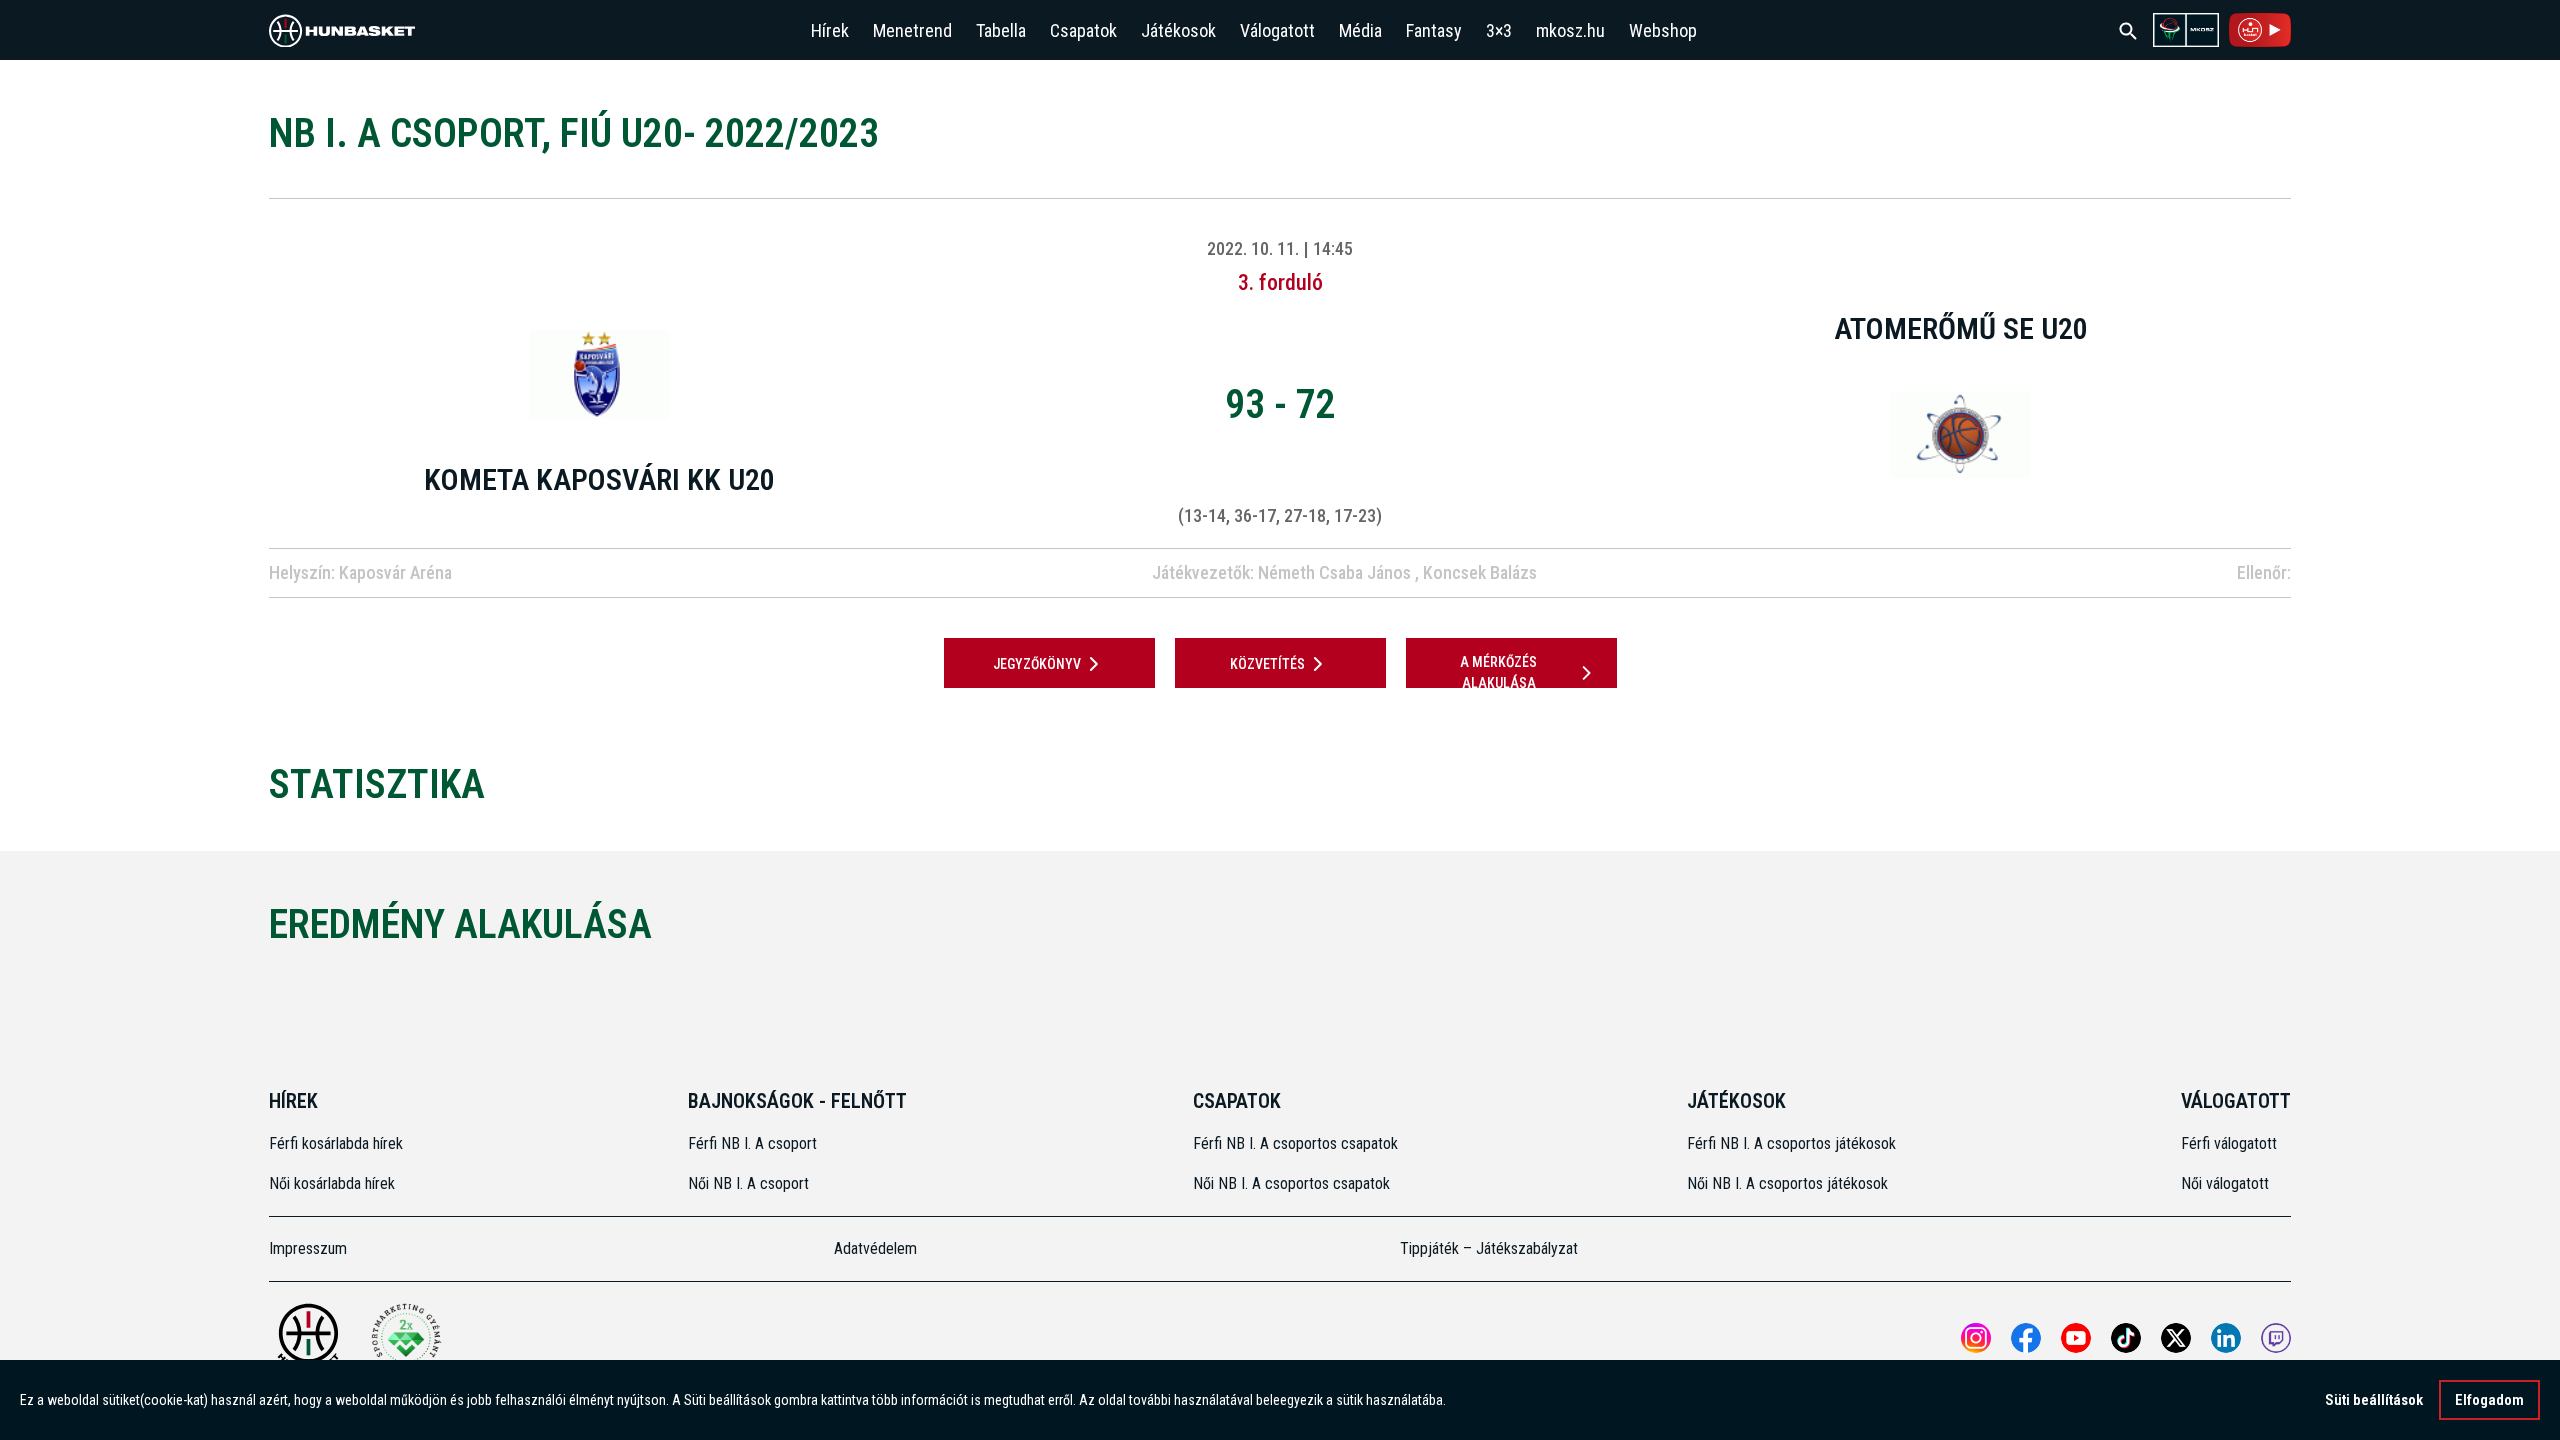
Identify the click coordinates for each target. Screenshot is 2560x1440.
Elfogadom (2489, 1400)
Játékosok (1178, 30)
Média (1360, 30)
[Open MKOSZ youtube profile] (2076, 1338)
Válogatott (1277, 30)
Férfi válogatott (2229, 1143)
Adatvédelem (875, 1248)
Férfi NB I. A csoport (752, 1143)
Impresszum (308, 1248)
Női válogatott (2225, 1183)
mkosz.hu (1570, 30)
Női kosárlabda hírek (332, 1183)
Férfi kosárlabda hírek (336, 1143)
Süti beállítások (2374, 1400)
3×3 (1499, 30)
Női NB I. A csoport (748, 1183)
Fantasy (1434, 30)
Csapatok (1083, 30)
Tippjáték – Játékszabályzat (1489, 1248)
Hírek (830, 30)
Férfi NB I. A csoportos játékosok (1791, 1143)
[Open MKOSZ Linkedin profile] (2226, 1338)
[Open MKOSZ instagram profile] (1976, 1338)
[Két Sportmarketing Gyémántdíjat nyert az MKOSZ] (406, 1338)
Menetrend (912, 30)
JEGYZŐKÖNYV (1037, 664)
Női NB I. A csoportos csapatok (1293, 1183)
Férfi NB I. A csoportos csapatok (1297, 1143)
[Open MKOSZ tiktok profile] (2126, 1338)
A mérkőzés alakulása (1498, 672)
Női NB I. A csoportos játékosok (1787, 1183)
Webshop (1663, 30)
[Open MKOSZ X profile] (2176, 1338)
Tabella (1001, 30)
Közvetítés (1267, 664)
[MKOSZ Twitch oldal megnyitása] (2276, 1338)
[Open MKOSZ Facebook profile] (2026, 1338)
